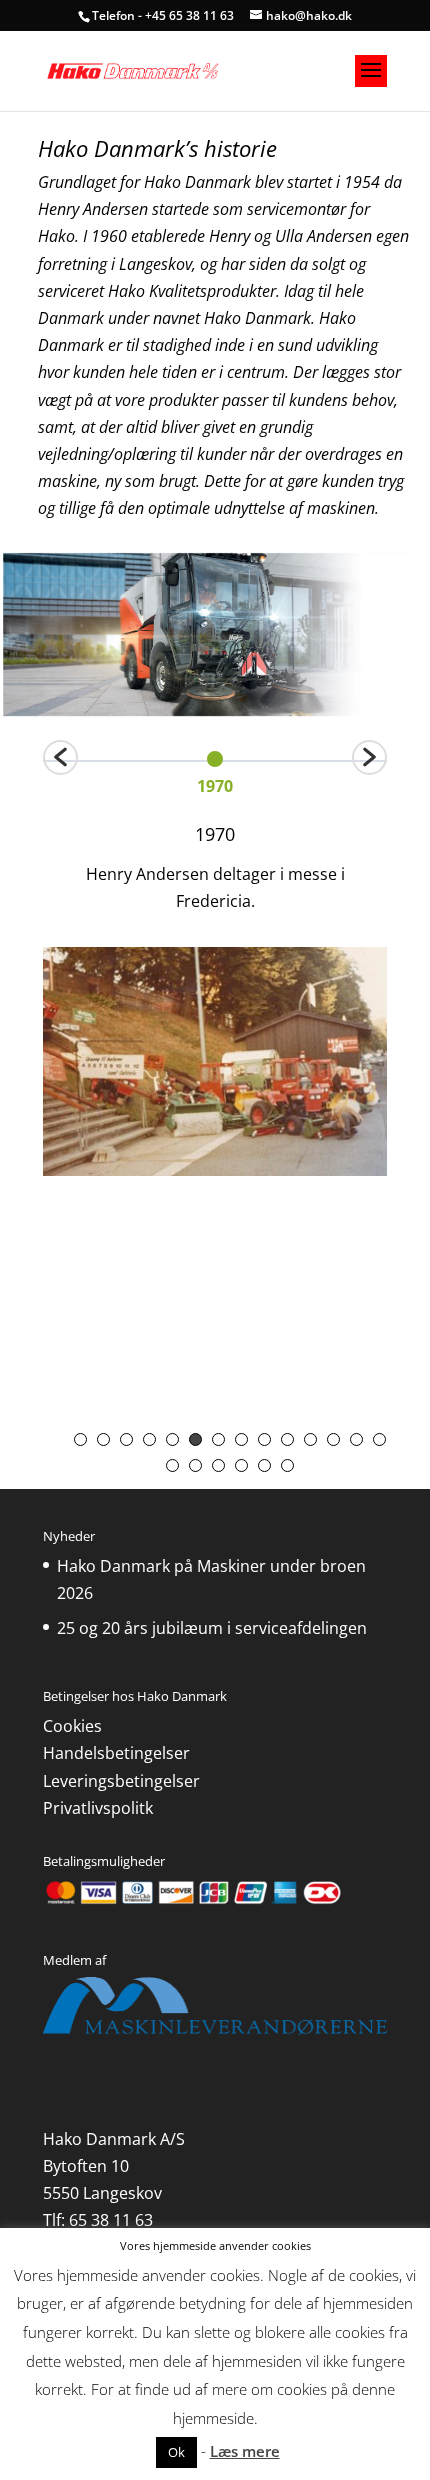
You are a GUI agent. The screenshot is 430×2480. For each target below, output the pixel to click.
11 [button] (310, 1439)
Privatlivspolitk (98, 1808)
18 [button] (241, 1465)
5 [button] (172, 1439)
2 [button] (103, 1439)
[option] (215, 769)
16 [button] (195, 1465)
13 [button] (356, 1439)
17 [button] (218, 1465)
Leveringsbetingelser (121, 1781)
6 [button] (195, 1439)
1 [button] (80, 1439)
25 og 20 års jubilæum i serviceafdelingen (212, 1628)
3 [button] (126, 1439)
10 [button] (287, 1439)
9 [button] (264, 1439)
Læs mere (245, 2451)
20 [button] (287, 1465)
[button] (60, 757)
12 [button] (333, 1439)
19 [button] (264, 1465)
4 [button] (149, 1439)
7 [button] (218, 1439)
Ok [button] (176, 2452)
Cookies (72, 1726)
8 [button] (241, 1439)
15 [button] (172, 1465)
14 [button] (379, 1439)
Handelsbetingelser (116, 1753)
